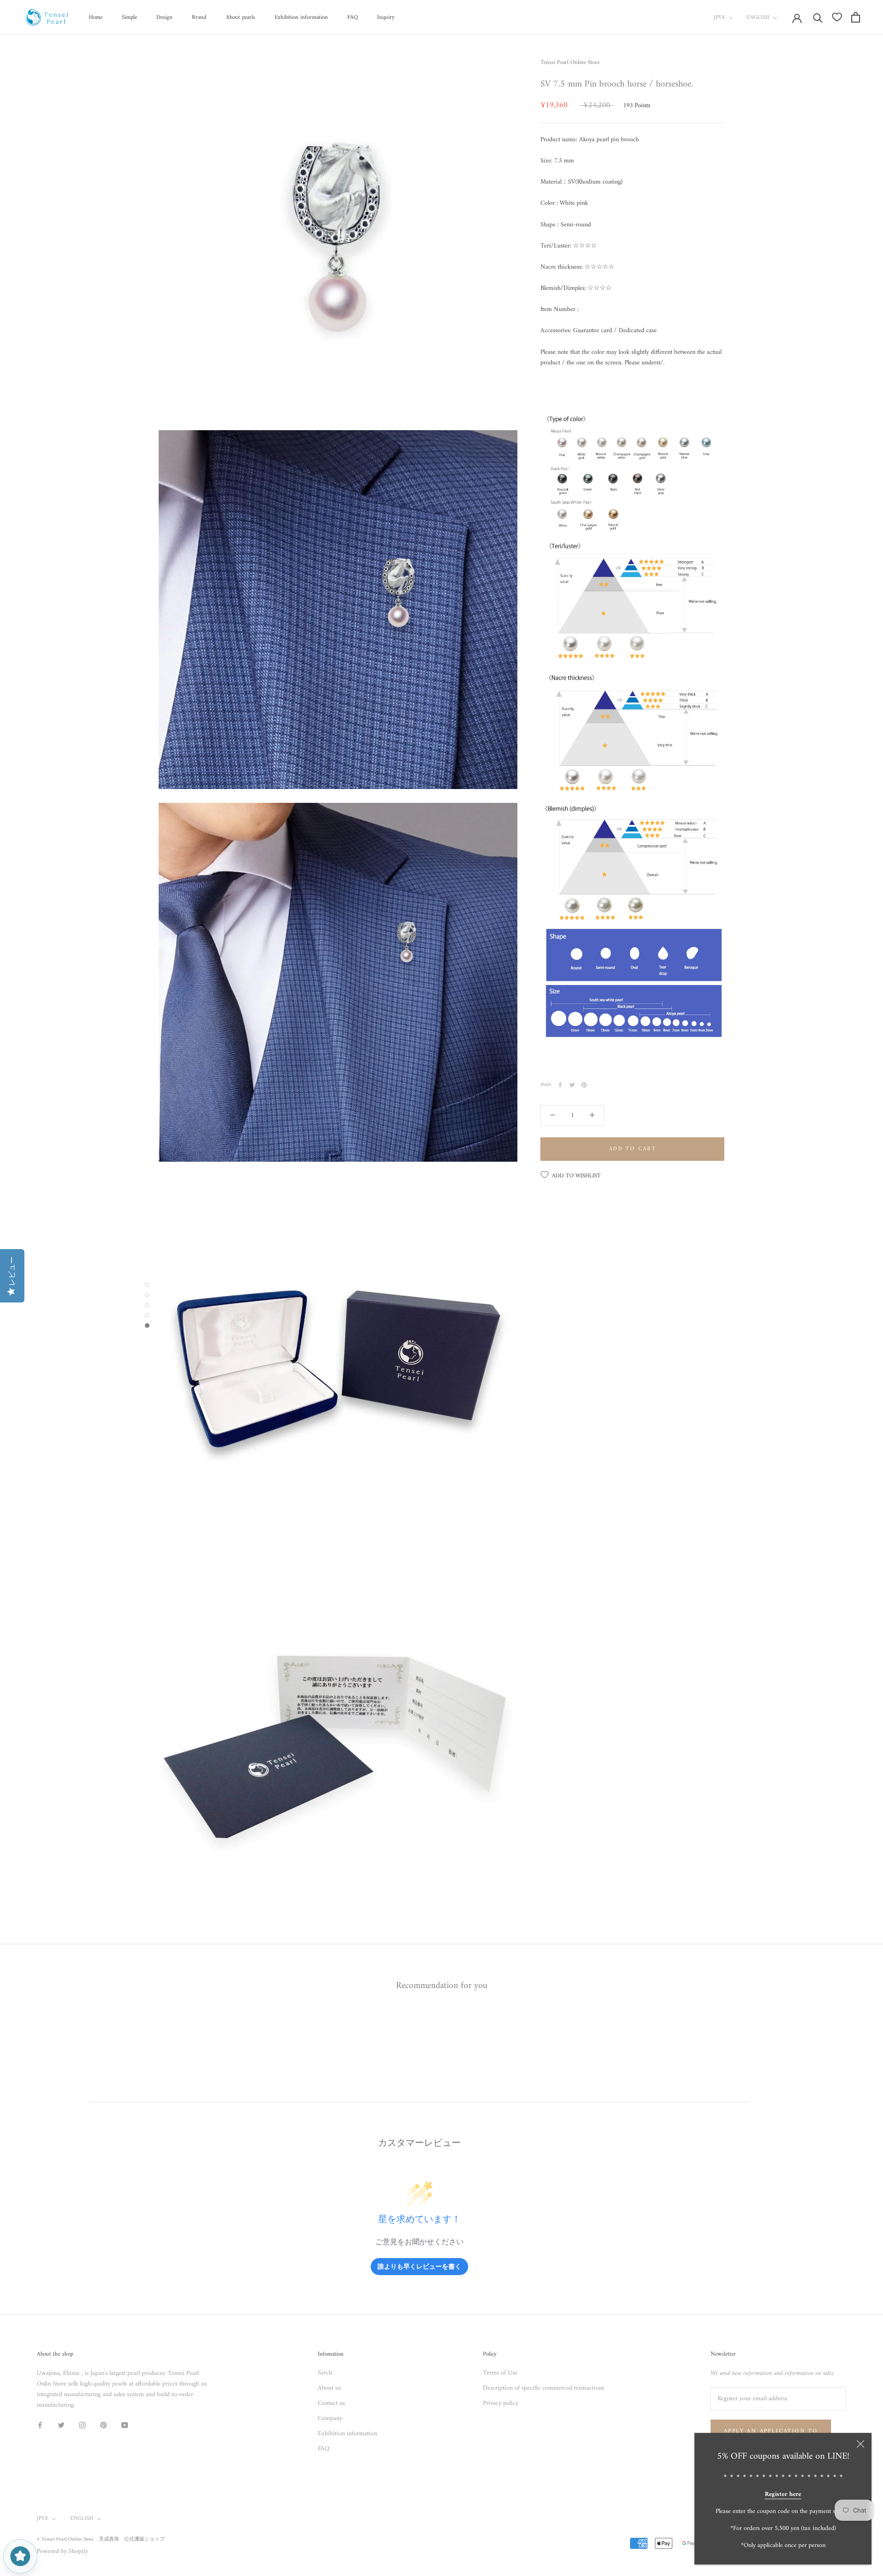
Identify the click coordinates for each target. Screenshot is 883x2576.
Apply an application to (771, 2431)
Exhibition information (301, 17)
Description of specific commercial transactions (544, 2388)
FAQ (353, 17)
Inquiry (386, 17)
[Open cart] (856, 17)
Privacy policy (501, 2403)
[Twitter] (572, 1085)
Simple (129, 17)
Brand (199, 17)
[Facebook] (560, 1085)
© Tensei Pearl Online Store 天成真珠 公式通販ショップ (101, 2539)
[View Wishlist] (837, 17)
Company (330, 2418)
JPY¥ (720, 18)
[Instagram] (82, 2425)
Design (164, 17)
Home (96, 17)
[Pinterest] (584, 1085)
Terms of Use (500, 2373)
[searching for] (818, 17)
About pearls (241, 17)
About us (329, 2388)
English (758, 18)
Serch (325, 2373)
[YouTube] (125, 2425)
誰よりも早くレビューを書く (419, 2266)
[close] (860, 2444)
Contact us (331, 2403)
